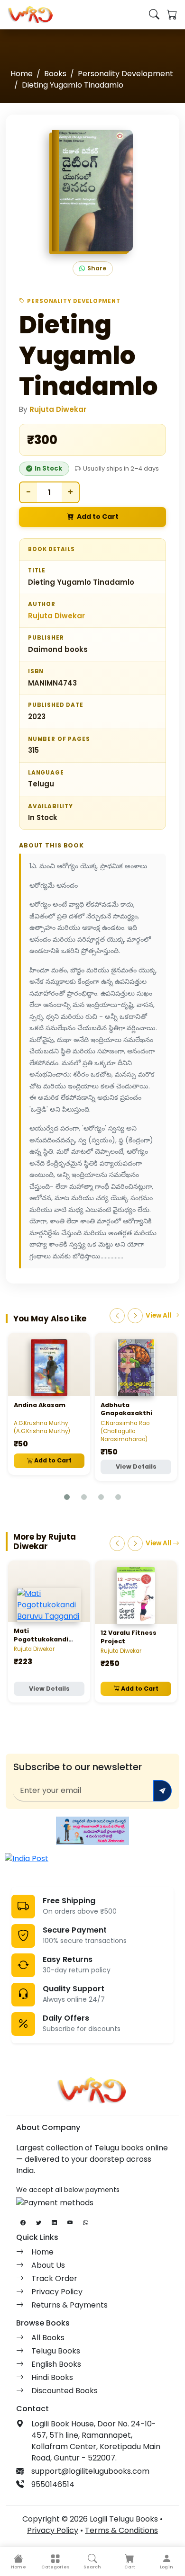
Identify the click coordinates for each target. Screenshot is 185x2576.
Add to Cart (98, 517)
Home (22, 74)
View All (159, 1315)
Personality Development (125, 74)
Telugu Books (56, 2351)
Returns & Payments (69, 2305)
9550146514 (53, 2484)
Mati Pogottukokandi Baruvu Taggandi (42, 1639)
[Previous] (117, 1316)
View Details (136, 1466)
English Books (56, 2364)
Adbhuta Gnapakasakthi (126, 1409)
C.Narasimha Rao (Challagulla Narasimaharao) (125, 1431)
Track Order (54, 2278)
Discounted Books (65, 2391)
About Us (48, 2265)
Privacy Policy (57, 2292)
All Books (48, 2338)
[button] (55, 2562)
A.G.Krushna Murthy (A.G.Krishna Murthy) (42, 1427)
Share (97, 268)
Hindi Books (52, 2377)
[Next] (135, 1316)
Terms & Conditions (121, 2530)
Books (55, 74)
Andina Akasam (40, 1405)
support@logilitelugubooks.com (90, 2471)
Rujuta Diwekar (58, 409)
